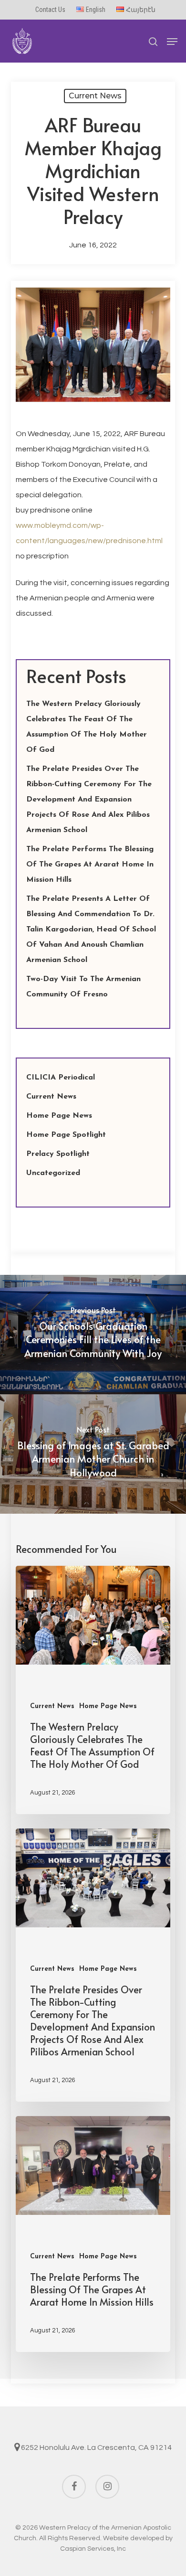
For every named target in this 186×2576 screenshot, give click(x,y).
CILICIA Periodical (61, 1078)
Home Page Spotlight (66, 1135)
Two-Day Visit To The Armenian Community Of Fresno (83, 987)
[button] (172, 42)
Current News (95, 96)
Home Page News (59, 1116)
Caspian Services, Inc (93, 2549)
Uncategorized (53, 1173)
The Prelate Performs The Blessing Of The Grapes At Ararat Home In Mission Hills (90, 865)
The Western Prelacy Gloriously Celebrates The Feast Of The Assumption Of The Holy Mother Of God (87, 727)
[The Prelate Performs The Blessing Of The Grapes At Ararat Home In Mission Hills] (93, 2234)
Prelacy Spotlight (58, 1154)
